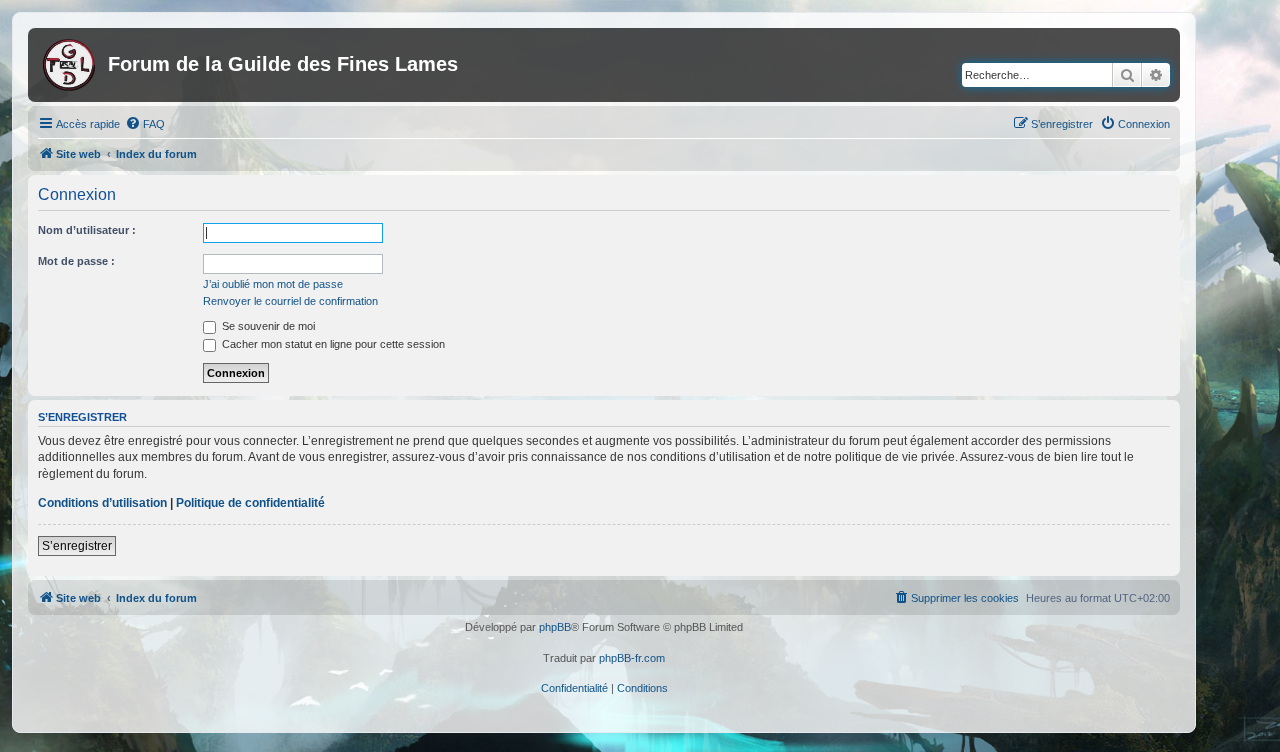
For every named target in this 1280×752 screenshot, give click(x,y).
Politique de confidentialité (250, 503)
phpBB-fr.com (632, 658)
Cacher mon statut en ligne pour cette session (332, 344)
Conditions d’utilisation (102, 503)
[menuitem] (145, 124)
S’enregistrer (77, 546)
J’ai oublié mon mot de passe (273, 284)
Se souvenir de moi (267, 326)
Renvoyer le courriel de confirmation (290, 301)
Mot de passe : (76, 261)
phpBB (555, 627)
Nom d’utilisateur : (87, 230)
